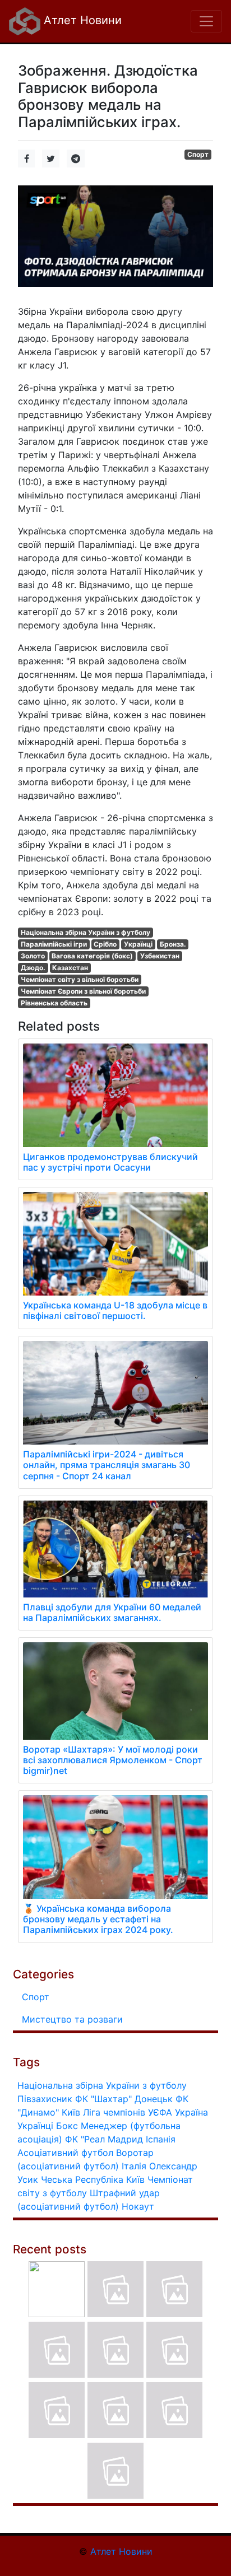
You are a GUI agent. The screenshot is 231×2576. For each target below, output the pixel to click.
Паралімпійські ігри (54, 944)
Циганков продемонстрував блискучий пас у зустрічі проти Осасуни (110, 1162)
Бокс (67, 2126)
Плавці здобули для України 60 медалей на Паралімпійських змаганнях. (112, 1612)
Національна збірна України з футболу (86, 932)
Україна (191, 2112)
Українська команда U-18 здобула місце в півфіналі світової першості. (115, 1310)
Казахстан (70, 968)
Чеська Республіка (82, 2179)
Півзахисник (45, 2099)
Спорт (198, 154)
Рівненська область (54, 1003)
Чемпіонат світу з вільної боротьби (80, 979)
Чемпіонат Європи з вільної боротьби (83, 991)
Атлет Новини (81, 20)
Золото (33, 956)
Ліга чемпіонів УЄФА (128, 2112)
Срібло (105, 944)
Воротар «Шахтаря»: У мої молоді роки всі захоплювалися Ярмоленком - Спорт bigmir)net (113, 1760)
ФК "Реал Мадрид (104, 2139)
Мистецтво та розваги (72, 2019)
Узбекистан (160, 956)
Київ (135, 2179)
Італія (134, 2166)
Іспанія (161, 2139)
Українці (138, 944)
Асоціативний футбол (65, 2153)
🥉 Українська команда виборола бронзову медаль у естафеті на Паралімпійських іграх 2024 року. (98, 1919)
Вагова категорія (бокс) (92, 956)
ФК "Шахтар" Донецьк (124, 2099)
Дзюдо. (33, 968)
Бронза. (173, 944)
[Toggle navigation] (206, 21)
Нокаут (138, 2206)
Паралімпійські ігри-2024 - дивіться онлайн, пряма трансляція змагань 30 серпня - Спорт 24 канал (107, 1465)
